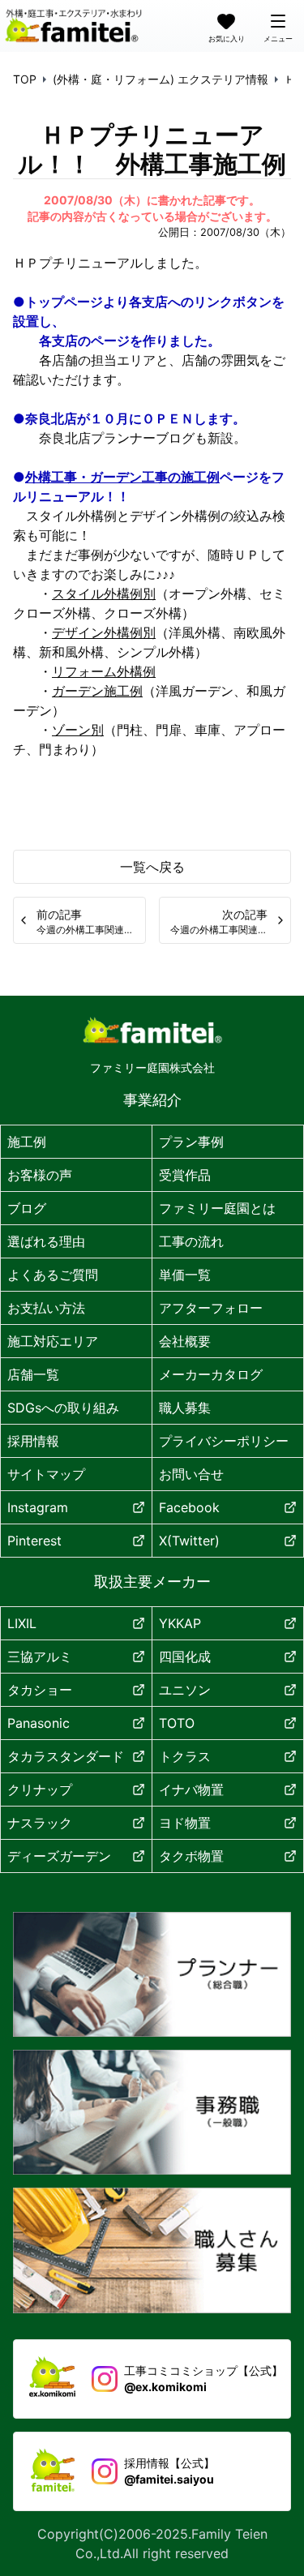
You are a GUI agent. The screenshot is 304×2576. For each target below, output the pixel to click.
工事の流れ (191, 1241)
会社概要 (185, 1341)
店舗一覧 (33, 1374)
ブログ (27, 1208)
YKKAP (180, 1623)
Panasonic (39, 1723)
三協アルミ (40, 1657)
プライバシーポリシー (224, 1441)
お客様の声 (40, 1175)
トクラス (185, 1756)
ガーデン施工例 (97, 691)
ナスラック (40, 1823)
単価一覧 (185, 1275)
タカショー (40, 1690)
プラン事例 (191, 1142)
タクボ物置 (191, 1856)
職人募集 (185, 1408)
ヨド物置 (185, 1823)
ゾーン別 (78, 730)
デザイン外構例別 (104, 632)
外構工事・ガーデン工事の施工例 (122, 477)
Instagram (38, 1507)
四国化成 (185, 1657)
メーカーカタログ (211, 1374)
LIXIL (22, 1623)
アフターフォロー (211, 1308)
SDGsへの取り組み (63, 1408)
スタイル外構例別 (104, 594)
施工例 (27, 1142)
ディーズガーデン (59, 1856)
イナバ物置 (191, 1789)
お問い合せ (191, 1474)
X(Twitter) (189, 1541)
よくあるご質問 (53, 1275)
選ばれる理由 (46, 1241)
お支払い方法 (46, 1308)
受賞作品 (185, 1175)
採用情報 (33, 1441)
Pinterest (34, 1541)
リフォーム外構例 (104, 671)
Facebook (189, 1507)
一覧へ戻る (152, 867)
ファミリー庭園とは (217, 1208)
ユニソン (185, 1690)
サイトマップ (46, 1474)
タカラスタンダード (66, 1756)
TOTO (177, 1723)
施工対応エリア (53, 1341)
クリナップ (40, 1789)
